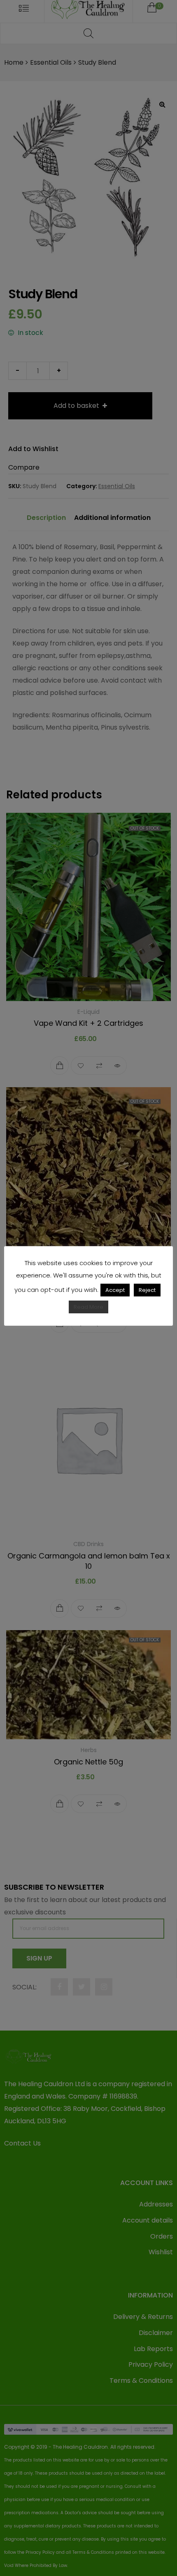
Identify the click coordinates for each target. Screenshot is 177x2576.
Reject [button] (147, 1290)
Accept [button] (115, 1290)
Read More (88, 1307)
